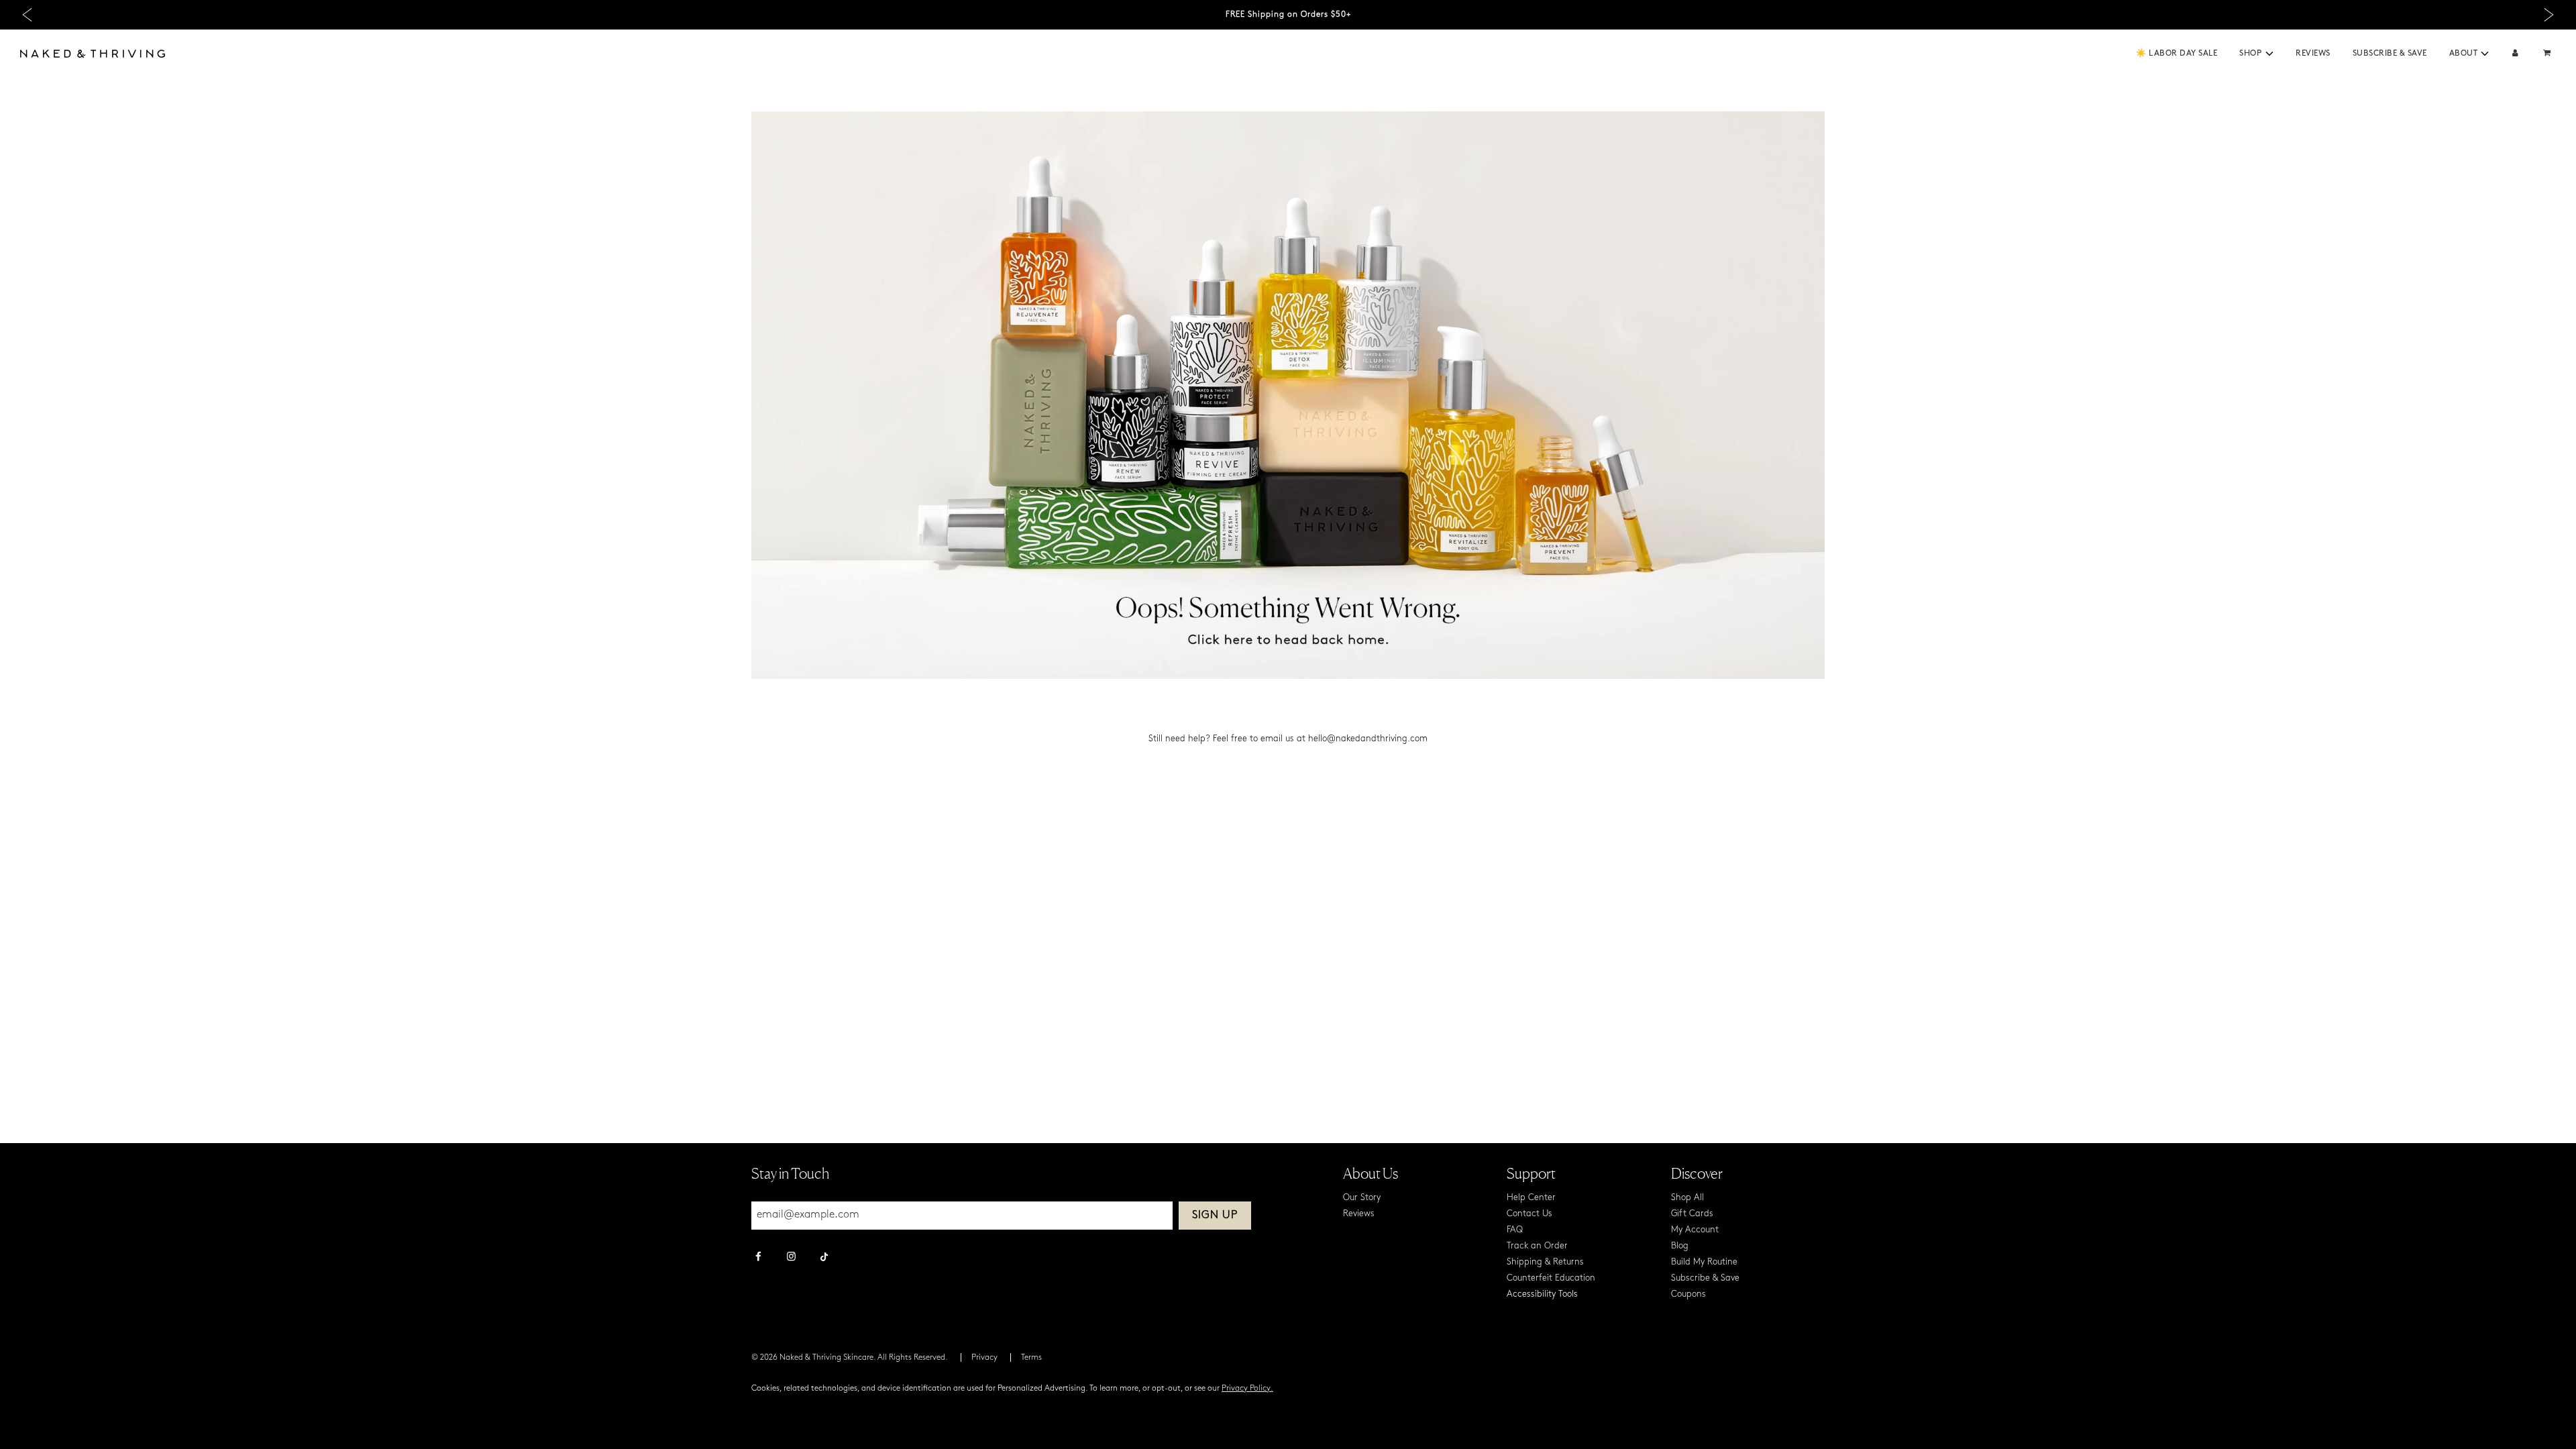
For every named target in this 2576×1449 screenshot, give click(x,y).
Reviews (2313, 54)
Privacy (984, 1358)
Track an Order (1537, 1246)
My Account (1695, 1230)
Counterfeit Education (1551, 1278)
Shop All (1687, 1198)
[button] (2269, 54)
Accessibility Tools (1542, 1294)
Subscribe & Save (2390, 54)
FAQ (1515, 1230)
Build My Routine (1704, 1262)
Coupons (1688, 1294)
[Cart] (2548, 54)
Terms (1031, 1358)
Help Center (1531, 1198)
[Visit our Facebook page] (758, 1258)
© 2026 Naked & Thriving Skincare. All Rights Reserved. (850, 1358)
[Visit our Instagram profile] (791, 1258)
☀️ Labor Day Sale (2177, 54)
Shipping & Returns (1545, 1262)
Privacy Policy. (1247, 1389)
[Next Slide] (2549, 15)
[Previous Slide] (27, 15)
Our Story (1362, 1198)
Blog (1680, 1246)
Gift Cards (1692, 1214)
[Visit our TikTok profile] (824, 1255)
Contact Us (1529, 1214)
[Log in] (2515, 54)
